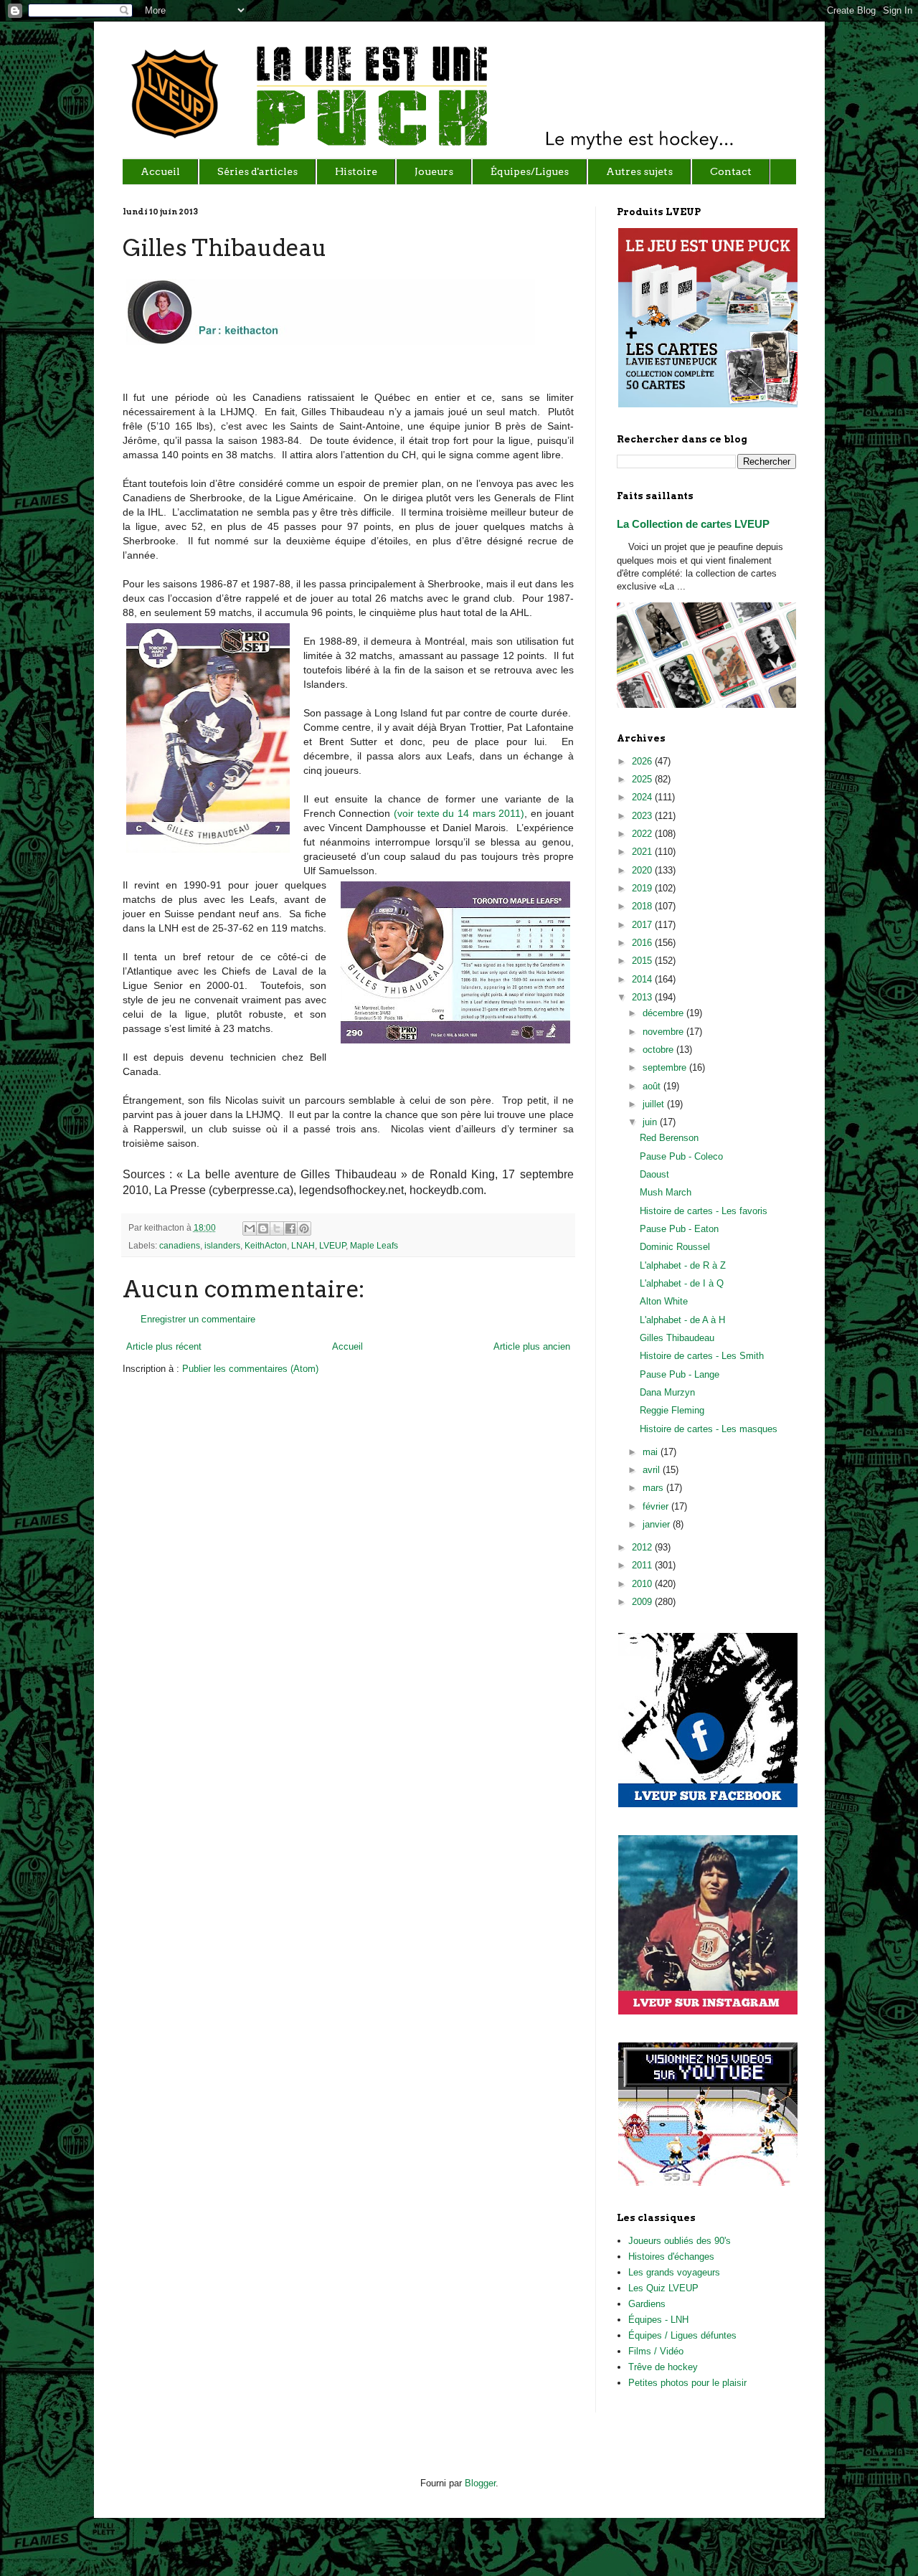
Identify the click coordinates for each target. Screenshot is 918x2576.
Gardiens (647, 2304)
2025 (643, 779)
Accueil (347, 1346)
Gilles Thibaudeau (677, 1338)
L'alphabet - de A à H (682, 1320)
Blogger (480, 2483)
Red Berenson (669, 1138)
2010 (643, 1584)
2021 (643, 852)
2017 (643, 925)
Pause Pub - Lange (680, 1374)
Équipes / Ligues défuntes (682, 2335)
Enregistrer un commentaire (198, 1319)
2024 (643, 797)
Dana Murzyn (667, 1392)
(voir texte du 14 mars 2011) (459, 813)
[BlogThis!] (263, 1228)
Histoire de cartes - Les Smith (702, 1356)
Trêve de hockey (663, 2367)
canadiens (180, 1245)
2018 (643, 906)
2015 (643, 961)
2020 (643, 870)
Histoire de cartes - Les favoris (704, 1211)
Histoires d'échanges (671, 2257)
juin (651, 1122)
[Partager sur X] (277, 1228)
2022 (643, 834)
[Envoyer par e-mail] (250, 1228)
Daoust (654, 1174)
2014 (643, 979)
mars (654, 1488)
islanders (222, 1245)
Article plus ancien (532, 1346)
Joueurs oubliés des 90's (680, 2241)
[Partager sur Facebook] (290, 1228)
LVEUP (332, 1245)
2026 (643, 761)
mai (652, 1452)
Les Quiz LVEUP (663, 2288)
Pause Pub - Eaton (679, 1229)
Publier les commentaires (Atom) (250, 1369)
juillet (655, 1104)
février (657, 1506)
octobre (659, 1050)
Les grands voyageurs (674, 2272)
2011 (643, 1565)
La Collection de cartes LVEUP (693, 524)
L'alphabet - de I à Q (682, 1283)
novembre (664, 1032)
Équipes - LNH (658, 2320)
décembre (664, 1013)
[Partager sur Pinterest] (304, 1228)
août (653, 1086)
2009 (643, 1602)
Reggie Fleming (672, 1410)
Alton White (664, 1301)
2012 (643, 1547)
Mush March (666, 1192)
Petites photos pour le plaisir (687, 2383)
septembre (666, 1067)
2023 (643, 816)
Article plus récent (164, 1346)
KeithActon (266, 1245)
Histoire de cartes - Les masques (709, 1429)
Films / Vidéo (656, 2351)
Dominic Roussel (675, 1247)
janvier (658, 1524)
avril (653, 1470)
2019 (643, 888)
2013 (643, 997)
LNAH (303, 1245)
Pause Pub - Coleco (681, 1156)
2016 (643, 943)
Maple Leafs (374, 1245)
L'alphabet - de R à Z (683, 1265)
